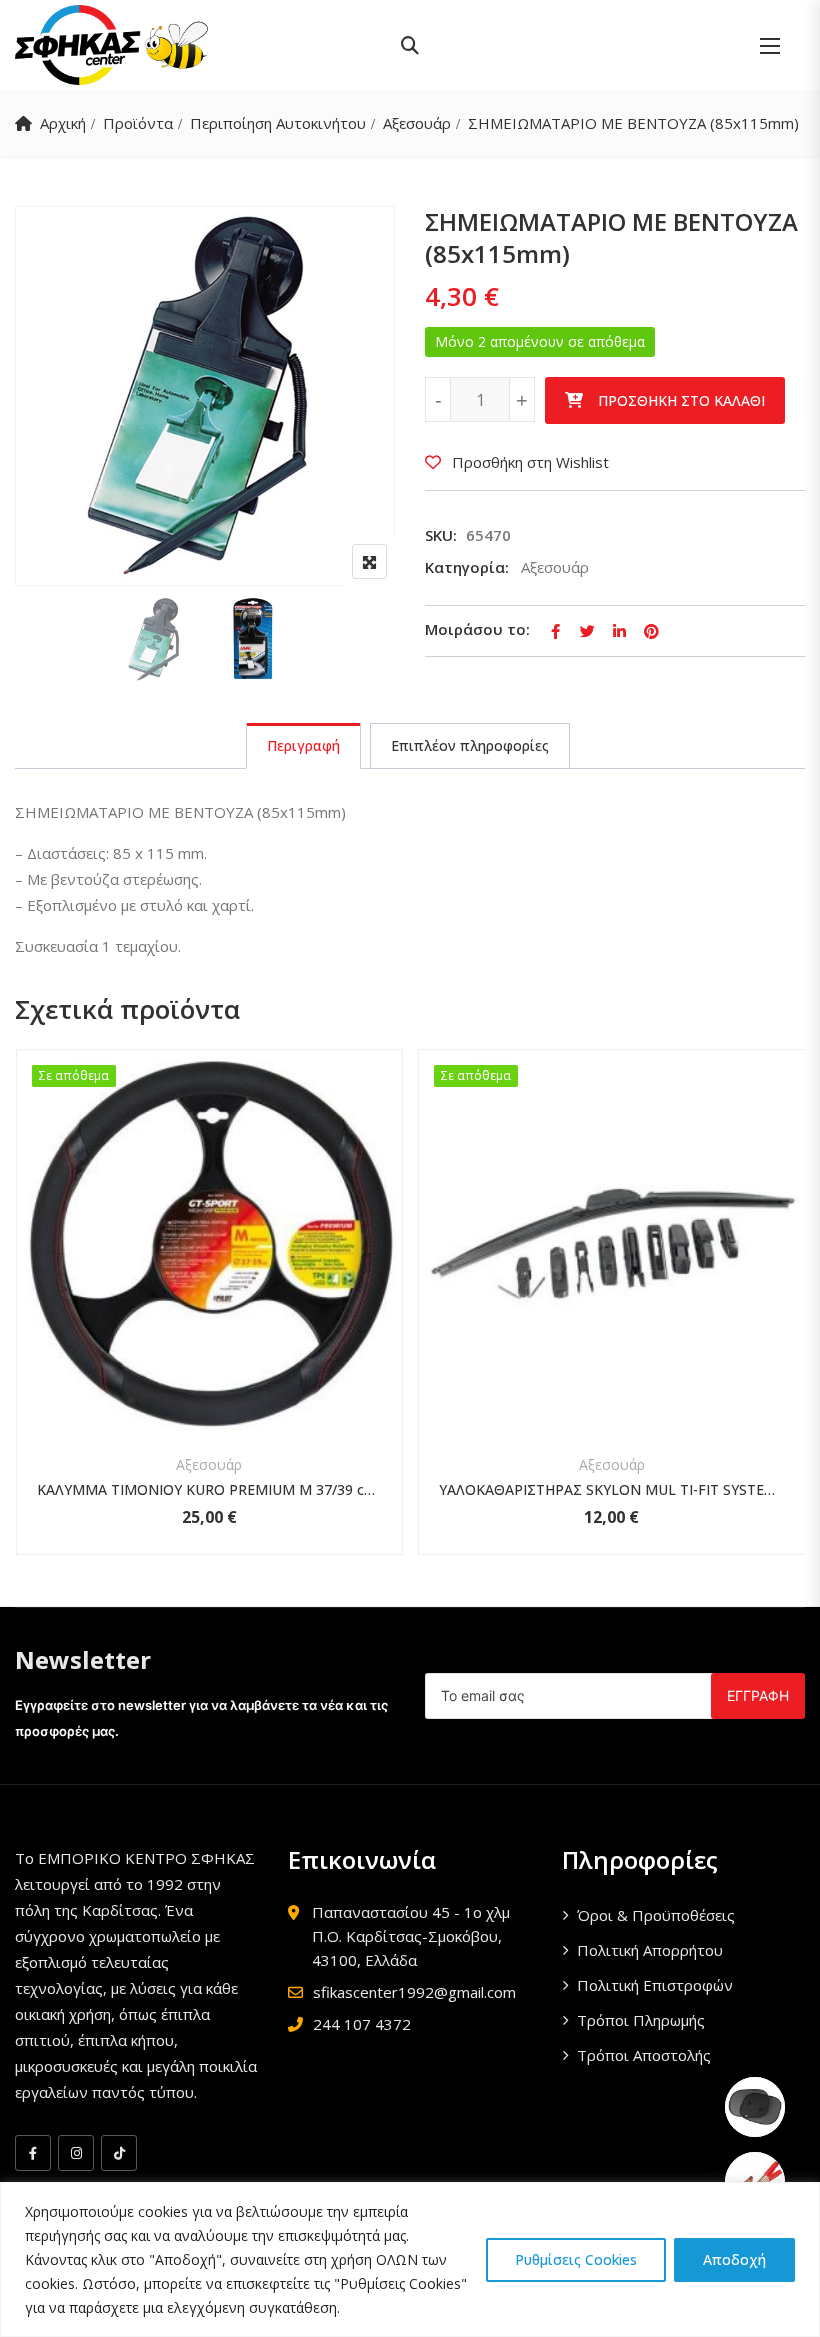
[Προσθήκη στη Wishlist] (235, 1281)
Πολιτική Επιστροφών (655, 1985)
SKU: (441, 535)
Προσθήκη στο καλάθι (681, 400)
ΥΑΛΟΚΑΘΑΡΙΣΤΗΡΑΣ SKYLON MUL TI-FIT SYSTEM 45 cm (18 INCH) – (612, 1489)
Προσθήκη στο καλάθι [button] (182, 1281)
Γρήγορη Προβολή (209, 1388)
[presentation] (29, 1321)
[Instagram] (76, 2153)
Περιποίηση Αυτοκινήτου (278, 123)
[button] (770, 45)
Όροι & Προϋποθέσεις (656, 1915)
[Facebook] (33, 2153)
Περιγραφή (303, 745)
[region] (410, 2259)
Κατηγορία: (467, 567)
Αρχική (63, 123)
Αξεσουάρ (417, 123)
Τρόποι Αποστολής (644, 2055)
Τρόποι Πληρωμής (641, 2020)
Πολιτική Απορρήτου (650, 1950)
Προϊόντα (138, 123)
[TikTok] (119, 2153)
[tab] (303, 746)
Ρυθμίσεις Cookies (576, 2259)
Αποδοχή (734, 2259)
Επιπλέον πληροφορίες (470, 745)
